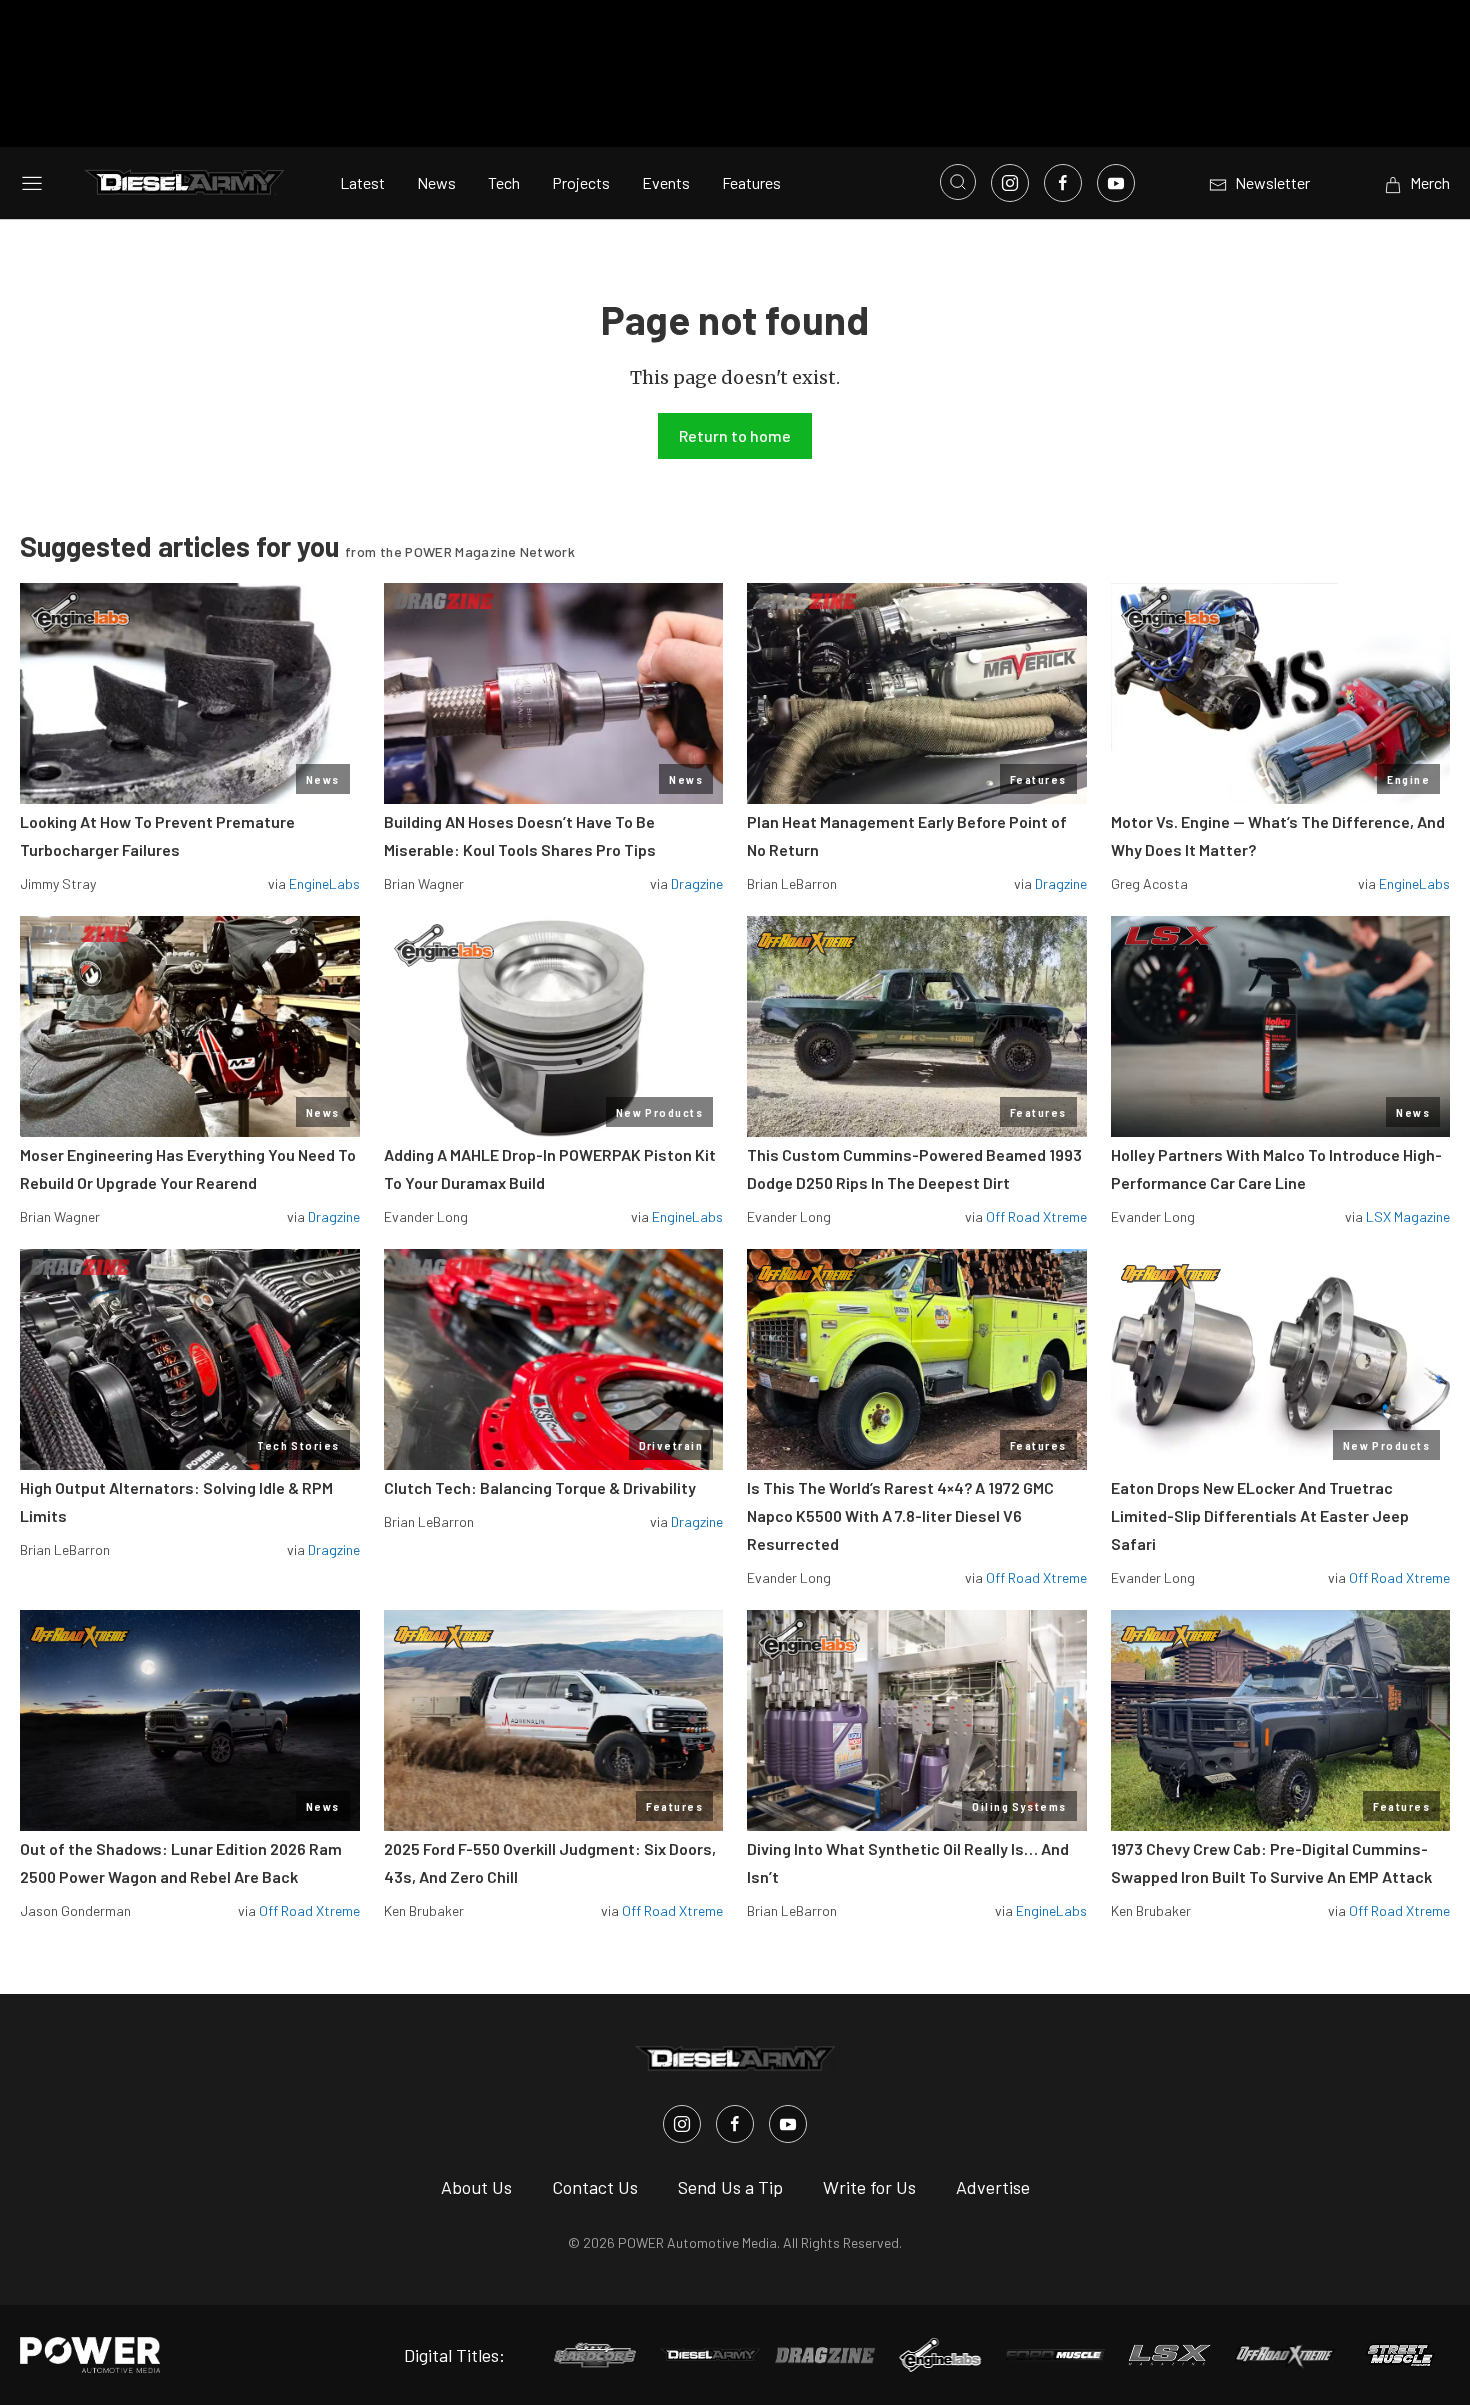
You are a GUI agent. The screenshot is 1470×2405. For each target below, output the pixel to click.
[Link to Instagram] (1010, 183)
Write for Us (869, 2187)
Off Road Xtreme (1036, 1216)
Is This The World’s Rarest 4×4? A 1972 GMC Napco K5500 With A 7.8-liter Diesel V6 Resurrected (900, 1515)
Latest (362, 182)
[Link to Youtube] (1116, 183)
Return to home (735, 435)
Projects (581, 182)
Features (751, 182)
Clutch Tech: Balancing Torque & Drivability (540, 1487)
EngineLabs (324, 883)
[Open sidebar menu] (32, 183)
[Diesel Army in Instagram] (682, 2124)
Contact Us (595, 2187)
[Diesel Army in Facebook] (735, 2124)
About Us (476, 2187)
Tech (504, 182)
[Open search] (958, 182)
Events (666, 182)
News (436, 182)
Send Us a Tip (730, 2187)
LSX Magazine (1408, 1216)
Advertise (993, 2187)
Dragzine (697, 883)
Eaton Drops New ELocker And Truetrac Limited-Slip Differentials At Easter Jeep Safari (1260, 1515)
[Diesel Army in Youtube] (788, 2124)
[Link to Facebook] (1063, 183)
